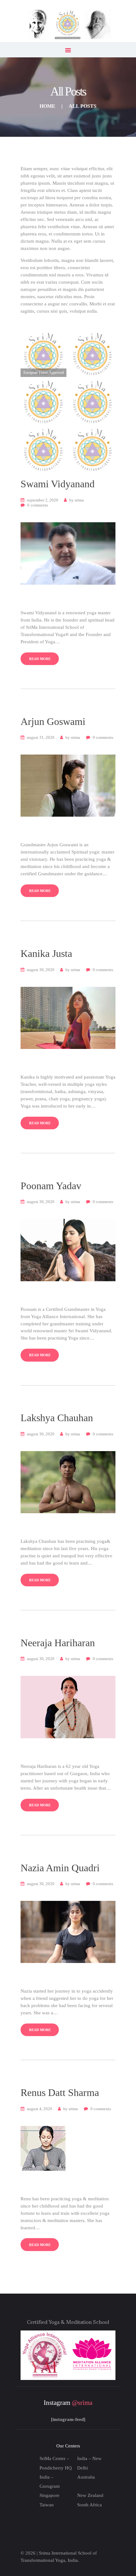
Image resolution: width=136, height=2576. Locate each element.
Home (47, 106)
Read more (40, 659)
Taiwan (47, 2505)
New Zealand (90, 2495)
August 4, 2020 (40, 2109)
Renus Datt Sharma (60, 2093)
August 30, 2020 (41, 970)
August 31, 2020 (41, 737)
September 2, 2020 (43, 500)
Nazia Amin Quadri (60, 1868)
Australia (86, 2477)
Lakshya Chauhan (57, 1418)
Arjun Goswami (53, 722)
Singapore (49, 2495)
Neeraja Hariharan (58, 1643)
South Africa (90, 2505)
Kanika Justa (46, 954)
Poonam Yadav (51, 1186)
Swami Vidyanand (58, 484)
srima (77, 500)
